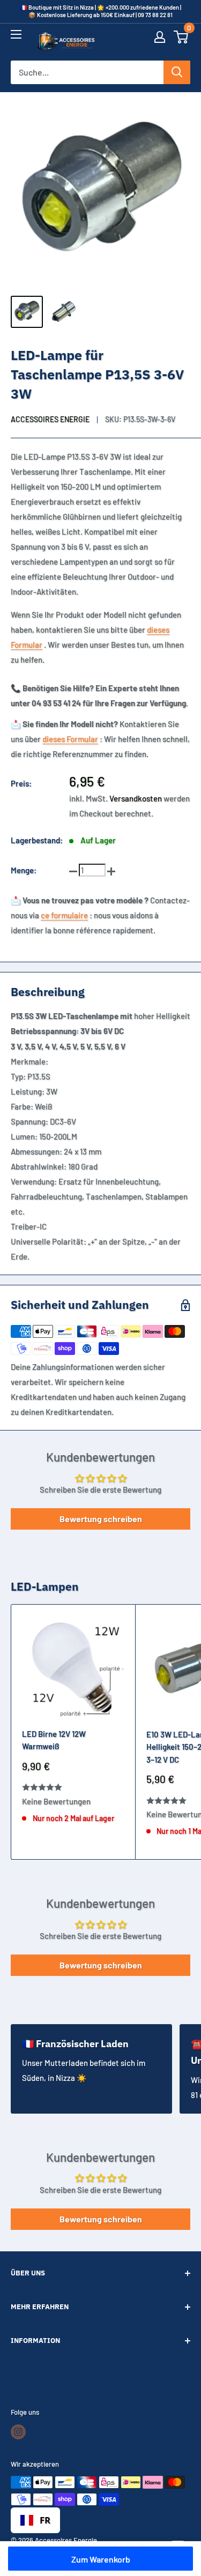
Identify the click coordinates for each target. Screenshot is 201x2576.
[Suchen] (177, 72)
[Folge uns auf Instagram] (18, 2432)
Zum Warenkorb (101, 2559)
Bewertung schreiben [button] (101, 1519)
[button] (181, 42)
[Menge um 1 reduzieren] (73, 870)
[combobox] (35, 2520)
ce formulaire (64, 915)
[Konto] (160, 42)
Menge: (24, 870)
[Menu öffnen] (16, 39)
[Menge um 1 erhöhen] (111, 870)
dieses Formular (70, 739)
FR (45, 2520)
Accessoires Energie (50, 419)
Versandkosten (136, 798)
